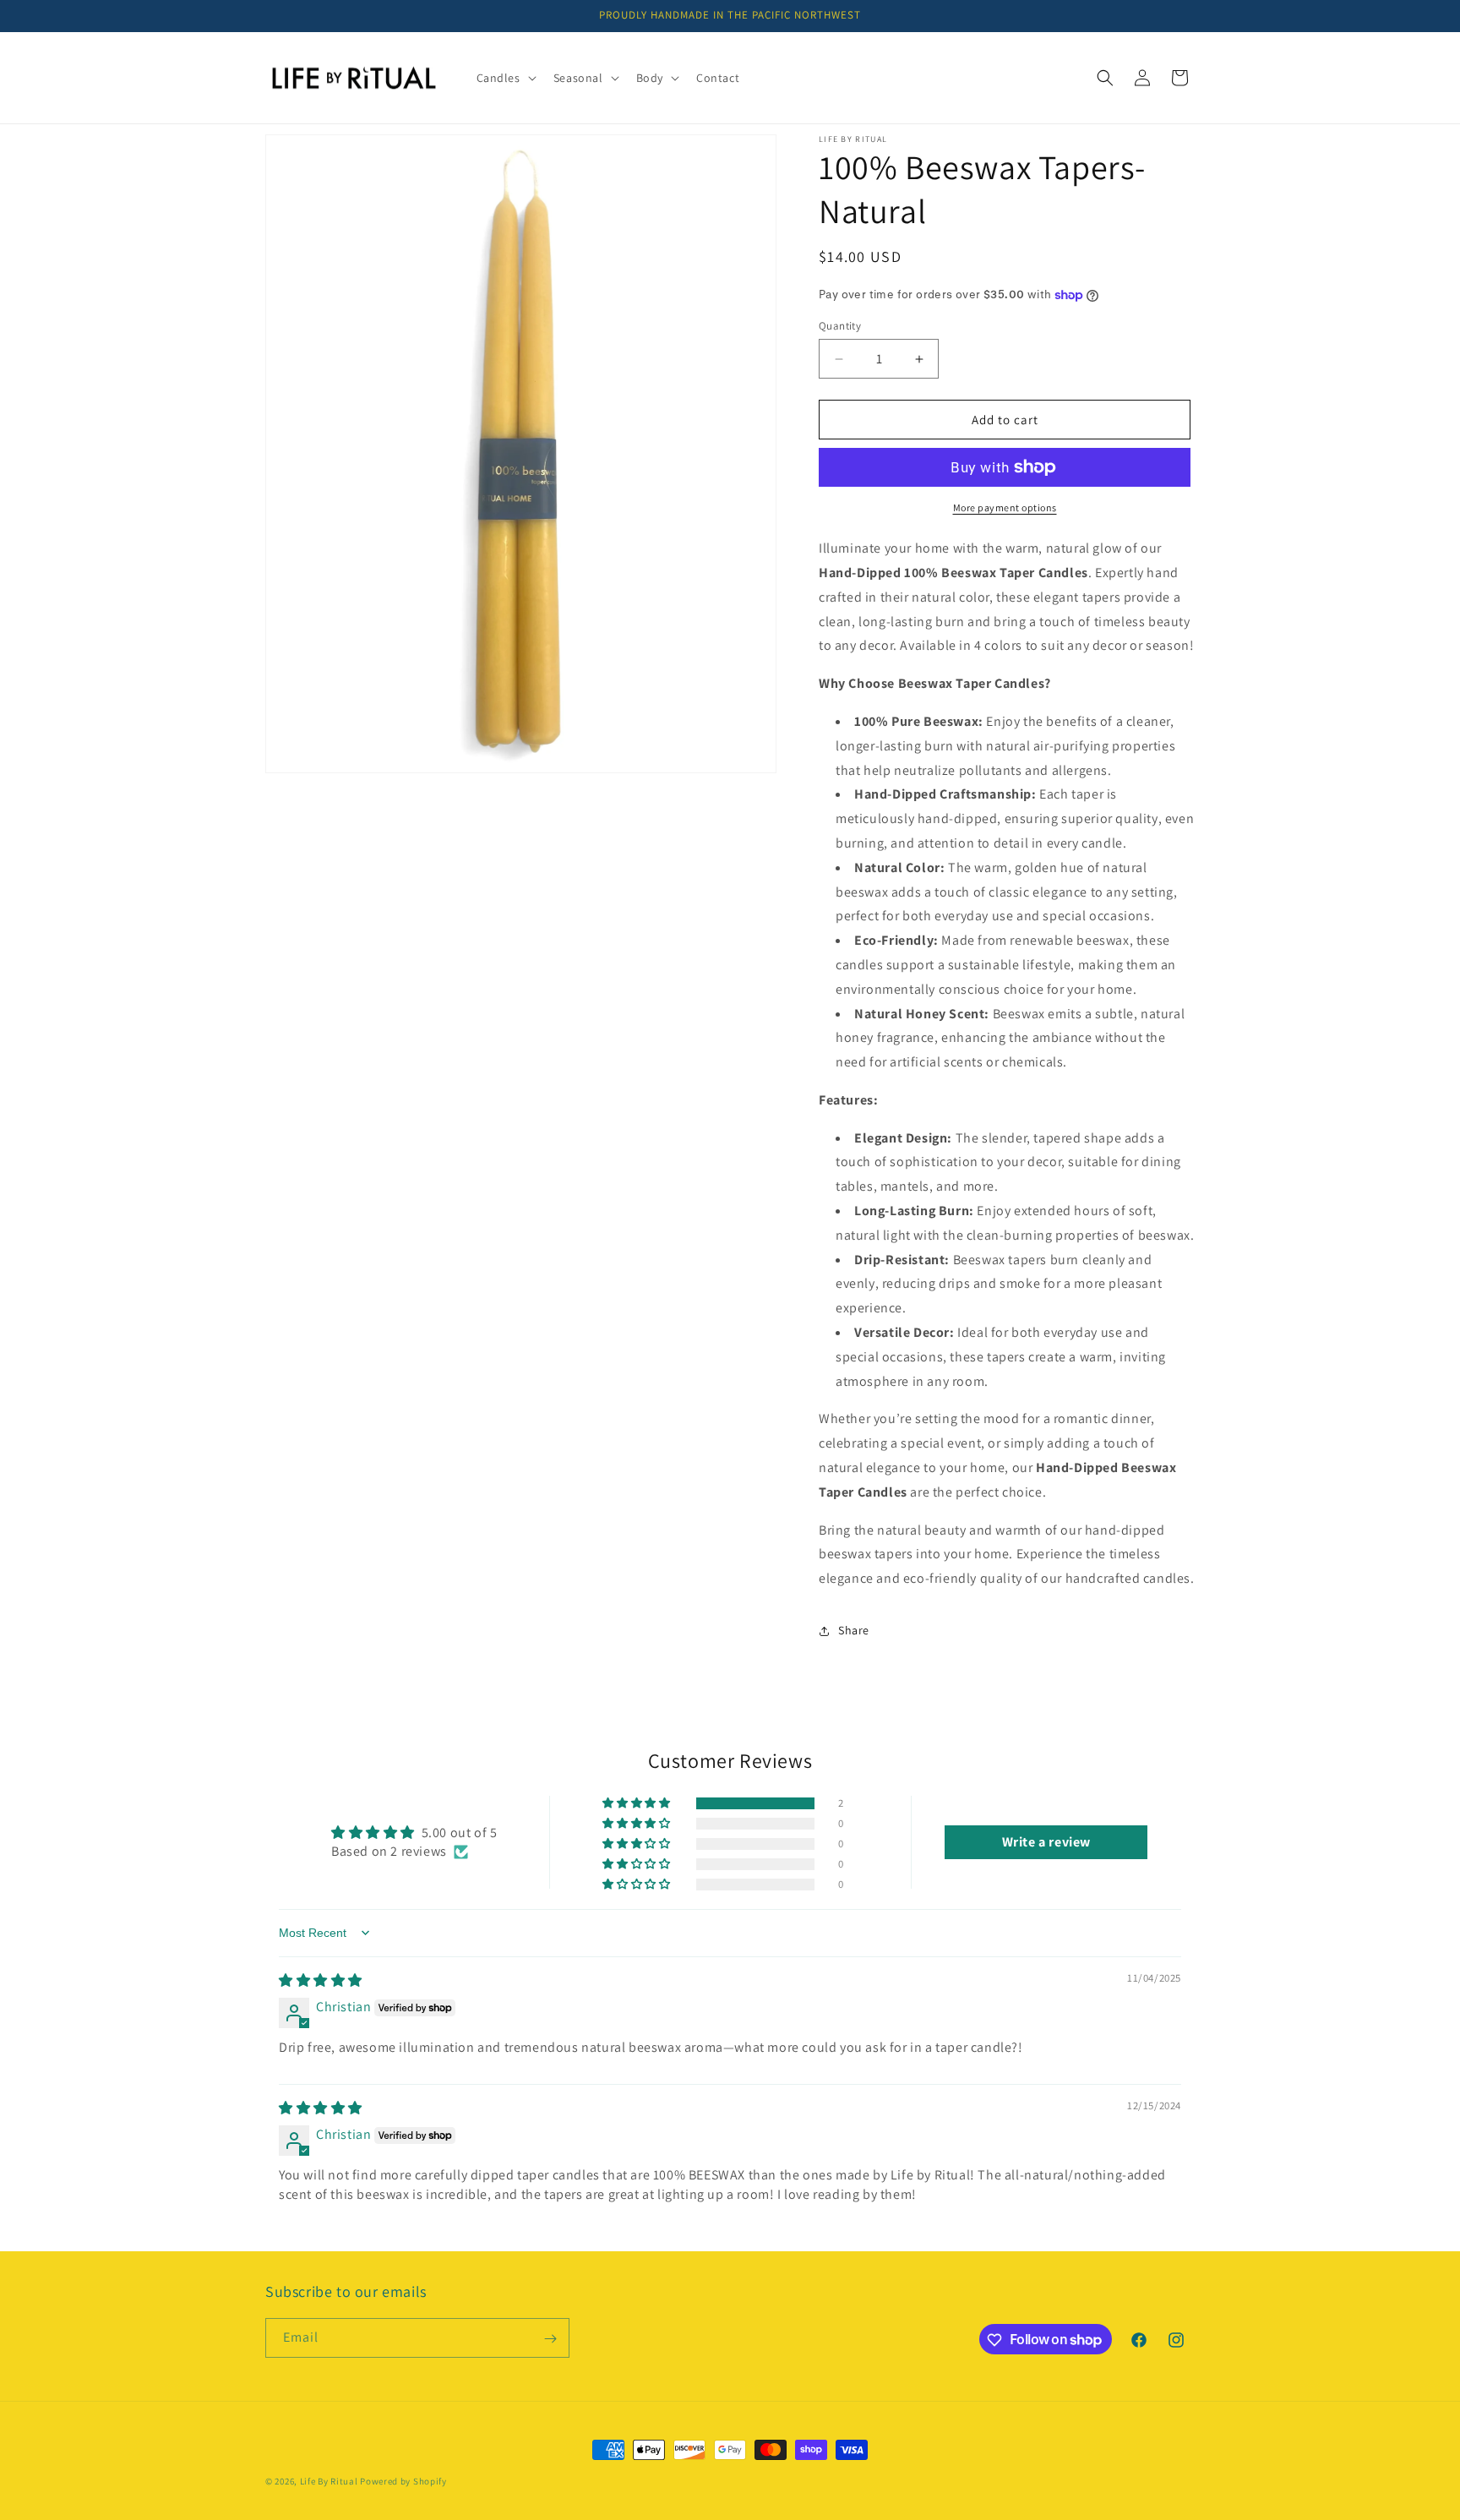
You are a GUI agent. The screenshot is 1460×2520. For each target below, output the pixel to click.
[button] (505, 78)
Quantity (840, 326)
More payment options (1005, 507)
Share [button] (854, 1631)
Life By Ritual (329, 2481)
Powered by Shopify (403, 2481)
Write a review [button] (1046, 1842)
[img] (321, 1980)
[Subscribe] (550, 2339)
